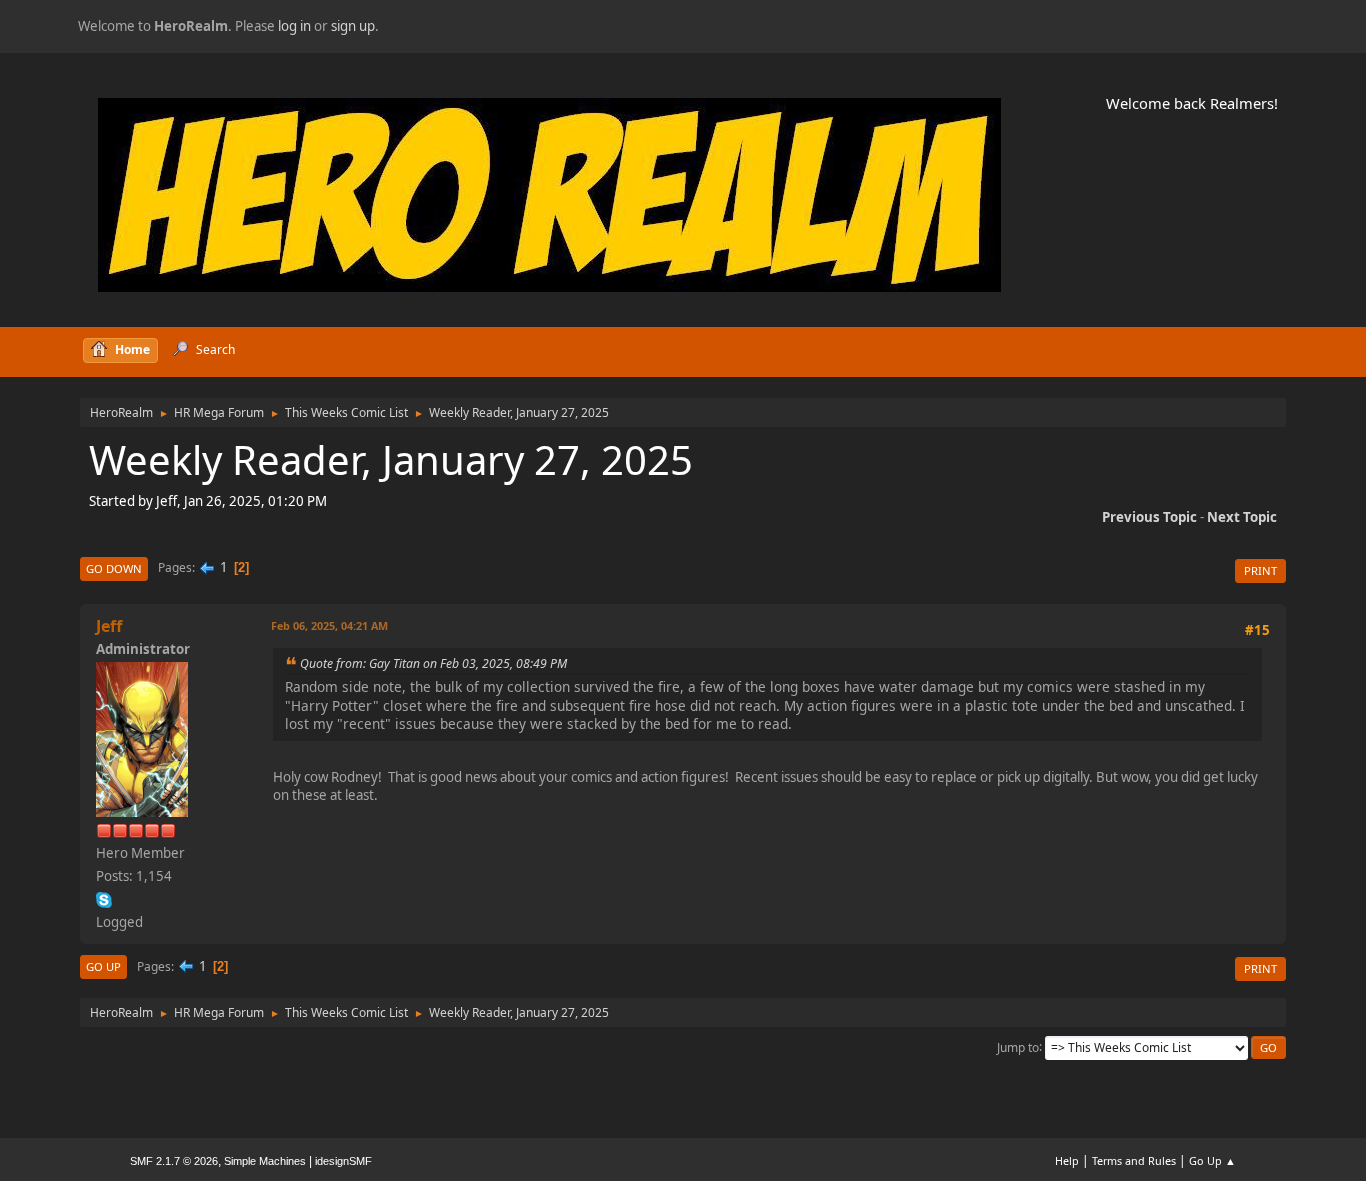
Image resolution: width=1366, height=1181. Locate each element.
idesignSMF (343, 1161)
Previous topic (1149, 517)
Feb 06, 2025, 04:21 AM (329, 625)
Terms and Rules (1134, 1160)
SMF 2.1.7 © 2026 (174, 1161)
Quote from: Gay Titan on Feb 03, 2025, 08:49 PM (433, 663)
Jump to (1018, 1046)
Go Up (103, 966)
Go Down (114, 568)
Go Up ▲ (1212, 1160)
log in (294, 26)
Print (1260, 570)
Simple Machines (265, 1161)
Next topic (1242, 517)
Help (1067, 1160)
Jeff (109, 626)
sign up (353, 26)
